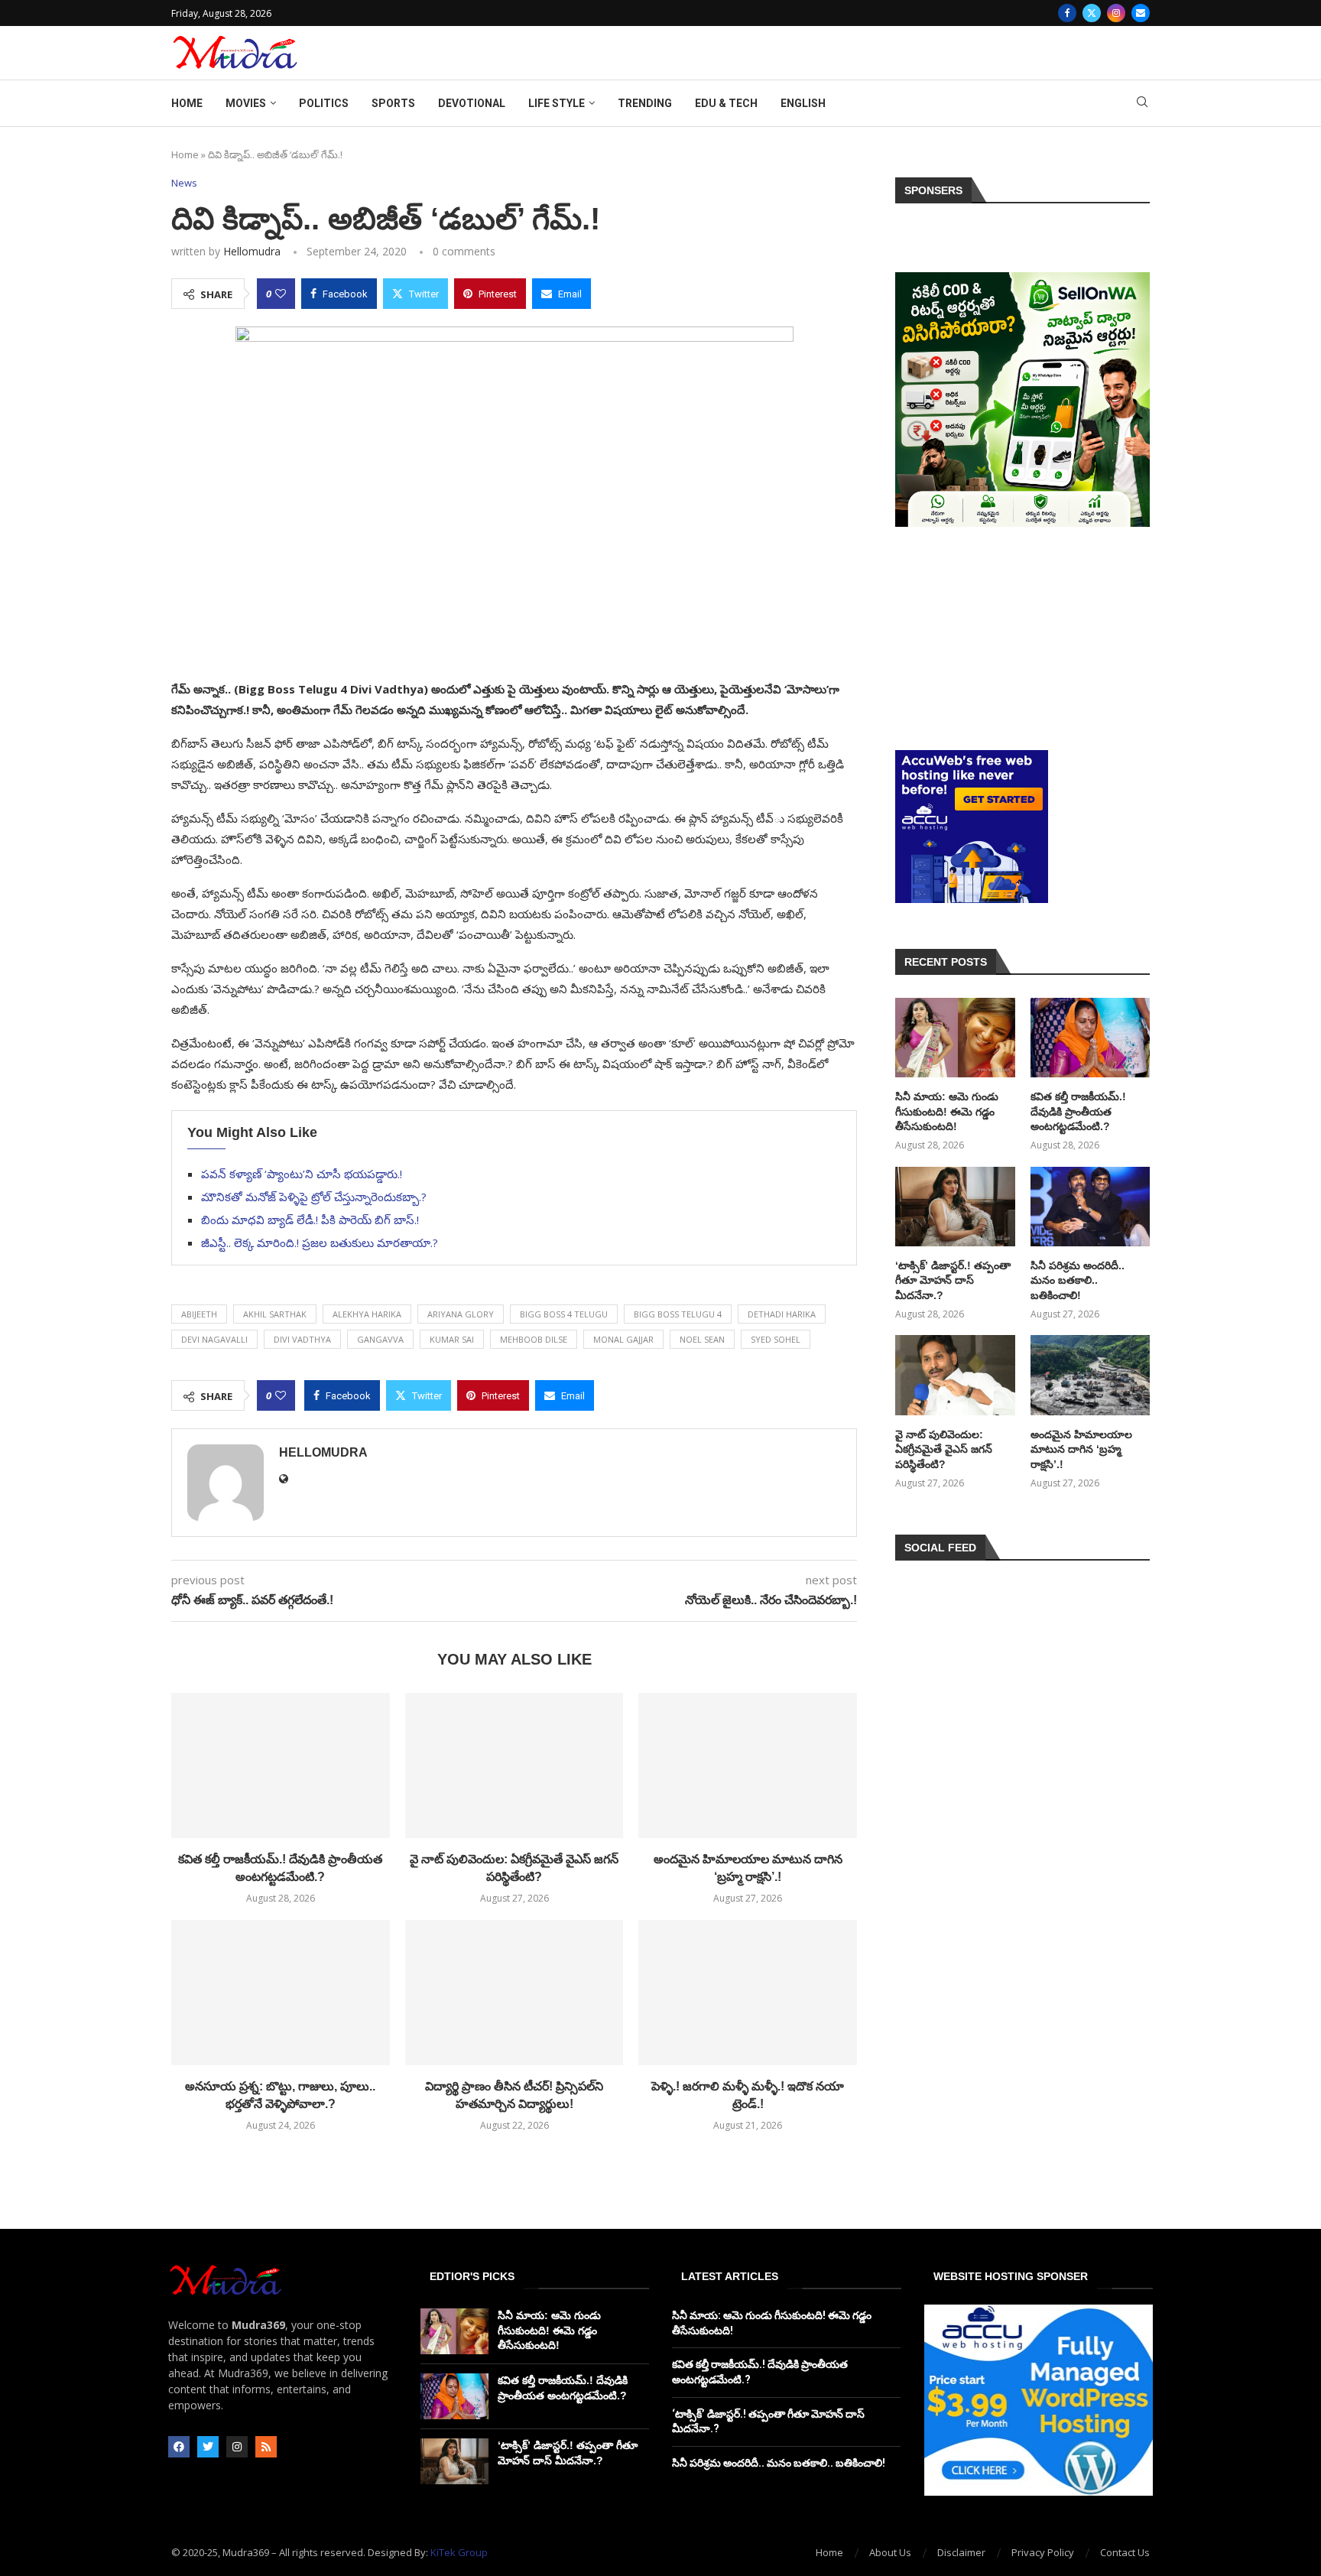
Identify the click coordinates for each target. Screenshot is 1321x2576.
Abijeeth (199, 1314)
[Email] (1141, 13)
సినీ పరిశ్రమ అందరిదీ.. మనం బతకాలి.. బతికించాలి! (1078, 1280)
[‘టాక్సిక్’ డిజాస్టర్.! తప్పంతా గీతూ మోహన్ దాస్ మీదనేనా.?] (955, 1207)
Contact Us (1125, 2552)
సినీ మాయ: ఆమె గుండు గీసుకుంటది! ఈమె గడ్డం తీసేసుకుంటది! (947, 1111)
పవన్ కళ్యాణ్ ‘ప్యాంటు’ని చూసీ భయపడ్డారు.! (302, 1174)
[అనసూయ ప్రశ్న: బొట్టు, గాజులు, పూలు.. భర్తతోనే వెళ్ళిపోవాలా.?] (281, 1993)
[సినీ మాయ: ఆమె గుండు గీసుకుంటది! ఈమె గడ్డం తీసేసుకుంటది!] (955, 1038)
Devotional (472, 103)
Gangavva (380, 1339)
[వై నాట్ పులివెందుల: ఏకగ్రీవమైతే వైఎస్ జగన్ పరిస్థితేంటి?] (514, 1766)
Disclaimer (961, 2552)
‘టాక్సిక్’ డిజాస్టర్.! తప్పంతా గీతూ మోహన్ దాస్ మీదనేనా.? (953, 1280)
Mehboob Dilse (534, 1339)
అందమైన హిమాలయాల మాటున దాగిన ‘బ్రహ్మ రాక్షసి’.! (1081, 1449)
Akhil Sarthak (275, 1314)
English (803, 103)
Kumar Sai (452, 1339)
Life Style (557, 103)
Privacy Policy (1043, 2552)
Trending (645, 103)
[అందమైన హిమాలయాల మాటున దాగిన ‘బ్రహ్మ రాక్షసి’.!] (748, 1766)
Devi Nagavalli (214, 1339)
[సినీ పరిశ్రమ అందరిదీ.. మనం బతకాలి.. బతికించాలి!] (1090, 1207)
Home (187, 103)
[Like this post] (281, 294)
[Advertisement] (1022, 638)
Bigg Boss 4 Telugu (564, 1314)
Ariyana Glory (461, 1314)
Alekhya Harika (367, 1314)
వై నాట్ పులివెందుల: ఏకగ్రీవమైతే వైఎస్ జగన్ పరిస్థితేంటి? (944, 1449)
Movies (246, 103)
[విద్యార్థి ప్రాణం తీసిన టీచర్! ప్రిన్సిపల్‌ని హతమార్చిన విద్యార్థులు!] (514, 1993)
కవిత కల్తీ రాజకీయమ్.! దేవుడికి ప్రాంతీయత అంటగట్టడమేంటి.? (1078, 1111)
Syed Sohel (776, 1339)
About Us (890, 2552)
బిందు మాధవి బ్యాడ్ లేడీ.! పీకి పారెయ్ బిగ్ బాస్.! (310, 1220)
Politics (324, 103)
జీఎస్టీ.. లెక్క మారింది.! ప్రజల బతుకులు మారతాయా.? (320, 1243)
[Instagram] (1116, 13)
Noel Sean (702, 1339)
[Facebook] (1067, 13)
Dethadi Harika (782, 1314)
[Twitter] (1092, 13)
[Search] (1142, 104)
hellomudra (252, 251)
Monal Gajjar (623, 1339)
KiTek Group (459, 2552)
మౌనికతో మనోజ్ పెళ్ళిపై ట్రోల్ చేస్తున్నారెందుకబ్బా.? (314, 1197)
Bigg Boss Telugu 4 (678, 1314)
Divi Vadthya (302, 1339)
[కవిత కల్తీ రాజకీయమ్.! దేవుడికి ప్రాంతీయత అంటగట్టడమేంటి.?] (281, 1766)
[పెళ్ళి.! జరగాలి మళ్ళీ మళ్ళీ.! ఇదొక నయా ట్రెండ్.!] (748, 1993)
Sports (393, 103)
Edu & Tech (726, 103)
